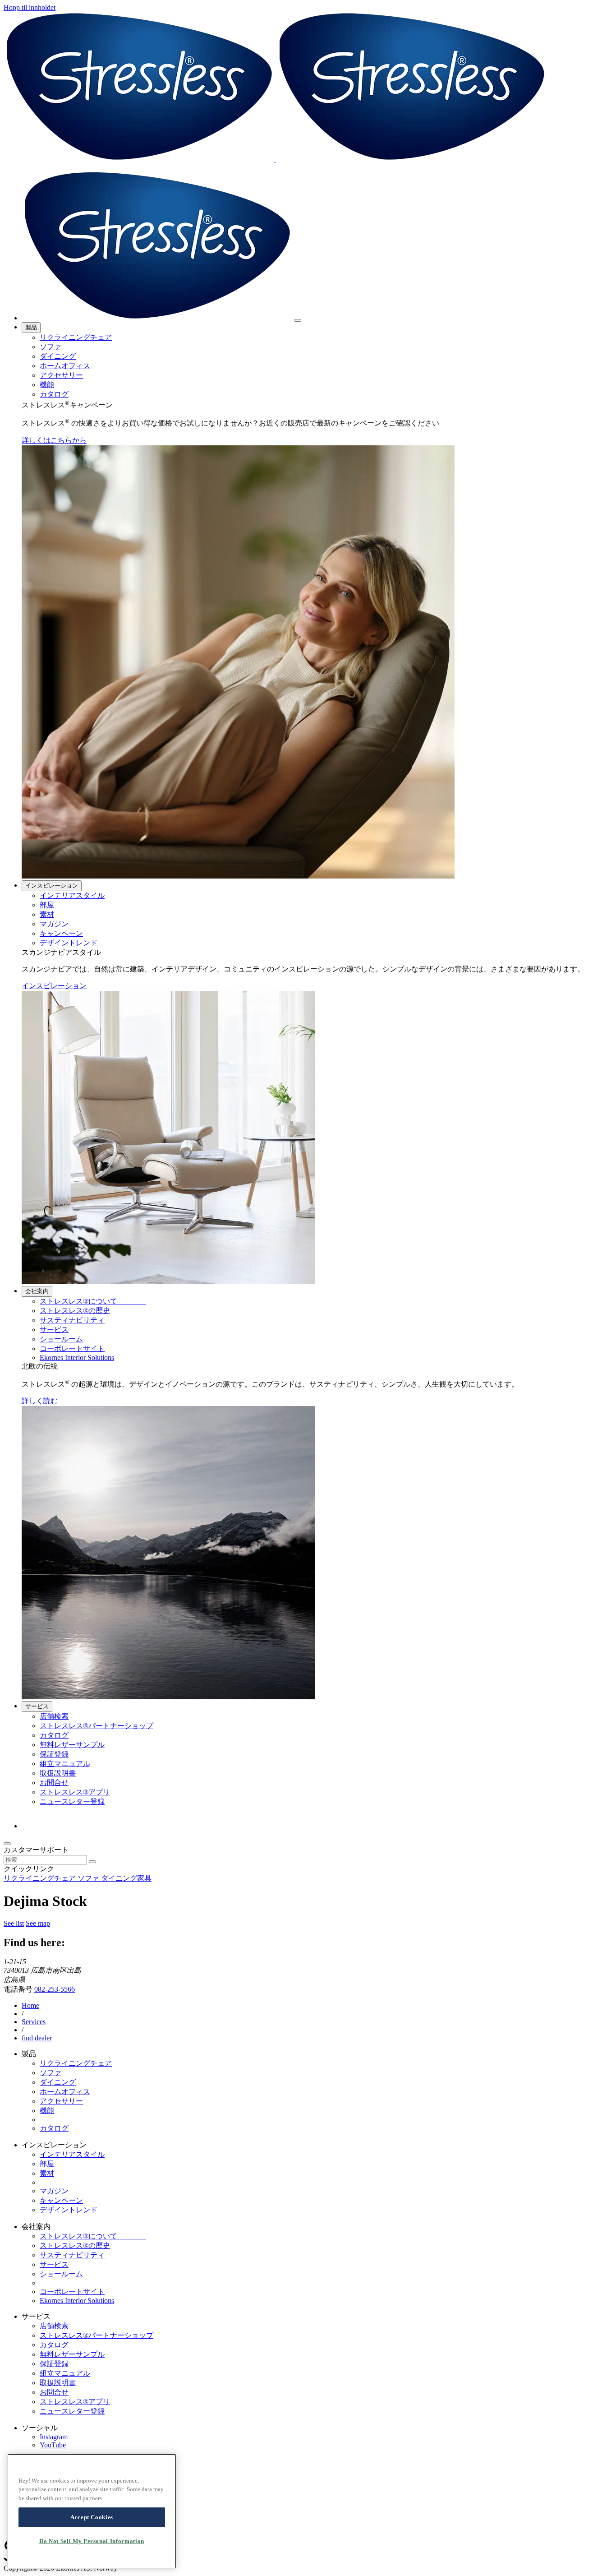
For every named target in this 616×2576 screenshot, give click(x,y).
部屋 (47, 905)
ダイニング (58, 356)
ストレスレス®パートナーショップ (97, 1726)
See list (14, 1923)
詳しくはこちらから (54, 440)
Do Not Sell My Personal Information (92, 2541)
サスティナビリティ (72, 1320)
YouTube (53, 2445)
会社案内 (37, 1291)
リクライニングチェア (76, 337)
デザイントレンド (69, 943)
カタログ (54, 394)
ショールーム (61, 1339)
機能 (47, 385)
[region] (92, 2511)
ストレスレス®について (93, 1301)
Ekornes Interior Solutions (77, 1357)
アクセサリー (61, 375)
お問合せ (54, 1783)
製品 (31, 327)
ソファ (51, 347)
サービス (54, 1330)
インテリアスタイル (72, 895)
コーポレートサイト (72, 1348)
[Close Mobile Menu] (298, 320)
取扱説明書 (58, 1773)
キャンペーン (61, 933)
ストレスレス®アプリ (75, 1792)
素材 (47, 914)
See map (38, 1923)
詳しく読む (40, 1401)
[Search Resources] (92, 1862)
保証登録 (54, 1754)
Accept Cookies (92, 2517)
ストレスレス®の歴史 (75, 1311)
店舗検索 (54, 1716)
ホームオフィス (65, 366)
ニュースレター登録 (72, 1801)
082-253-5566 (55, 1989)
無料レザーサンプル (72, 1745)
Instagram (54, 2437)
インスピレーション (52, 886)
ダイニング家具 (126, 1878)
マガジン (54, 924)
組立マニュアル (65, 1764)
